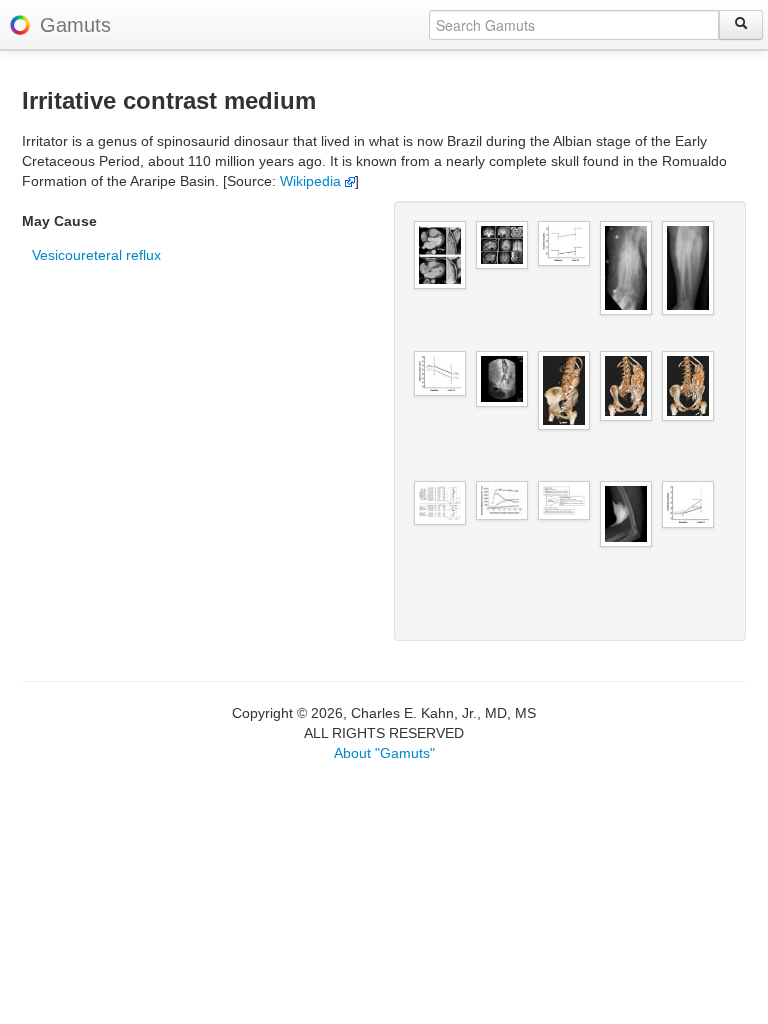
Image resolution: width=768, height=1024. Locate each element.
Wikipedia (312, 181)
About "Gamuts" (384, 753)
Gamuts (75, 25)
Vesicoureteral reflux (96, 255)
